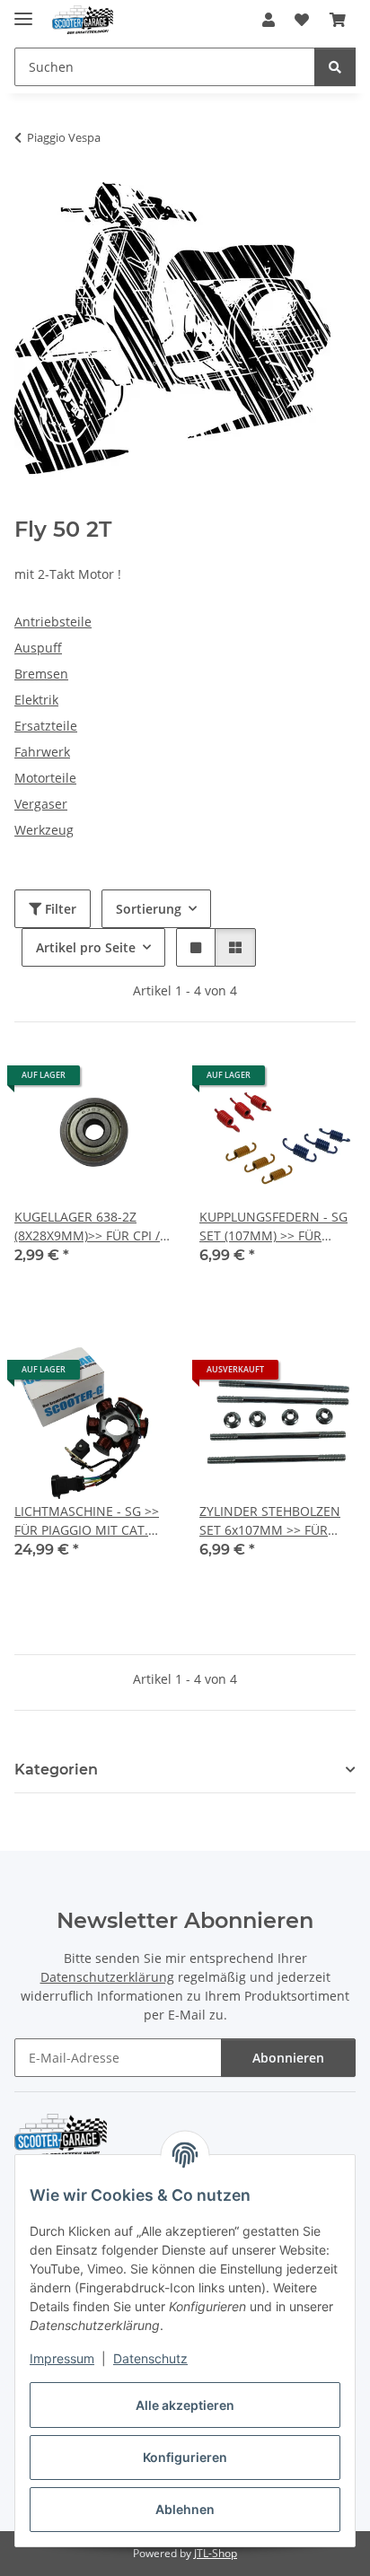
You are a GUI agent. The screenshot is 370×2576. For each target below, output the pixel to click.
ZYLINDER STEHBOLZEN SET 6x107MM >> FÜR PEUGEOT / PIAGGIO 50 (270, 1521)
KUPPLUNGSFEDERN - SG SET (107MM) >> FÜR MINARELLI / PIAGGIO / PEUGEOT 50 (273, 1227)
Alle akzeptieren (185, 2405)
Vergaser (41, 804)
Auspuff (38, 648)
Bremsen (41, 674)
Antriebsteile (53, 622)
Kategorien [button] (56, 1770)
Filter (59, 909)
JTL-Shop (216, 2553)
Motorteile (45, 778)
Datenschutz (150, 2358)
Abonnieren (288, 2058)
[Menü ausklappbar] (23, 11)
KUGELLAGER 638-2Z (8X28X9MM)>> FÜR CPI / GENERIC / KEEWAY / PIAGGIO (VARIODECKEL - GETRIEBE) (88, 1227)
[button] (269, 20)
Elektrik (36, 700)
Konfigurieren (185, 2457)
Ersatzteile (46, 726)
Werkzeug (44, 830)
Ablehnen (185, 2509)
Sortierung (149, 909)
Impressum (62, 2358)
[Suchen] (335, 67)
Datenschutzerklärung (107, 1977)
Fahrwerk (42, 752)
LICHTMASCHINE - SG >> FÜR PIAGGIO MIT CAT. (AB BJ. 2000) (87, 1521)
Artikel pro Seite (86, 947)
